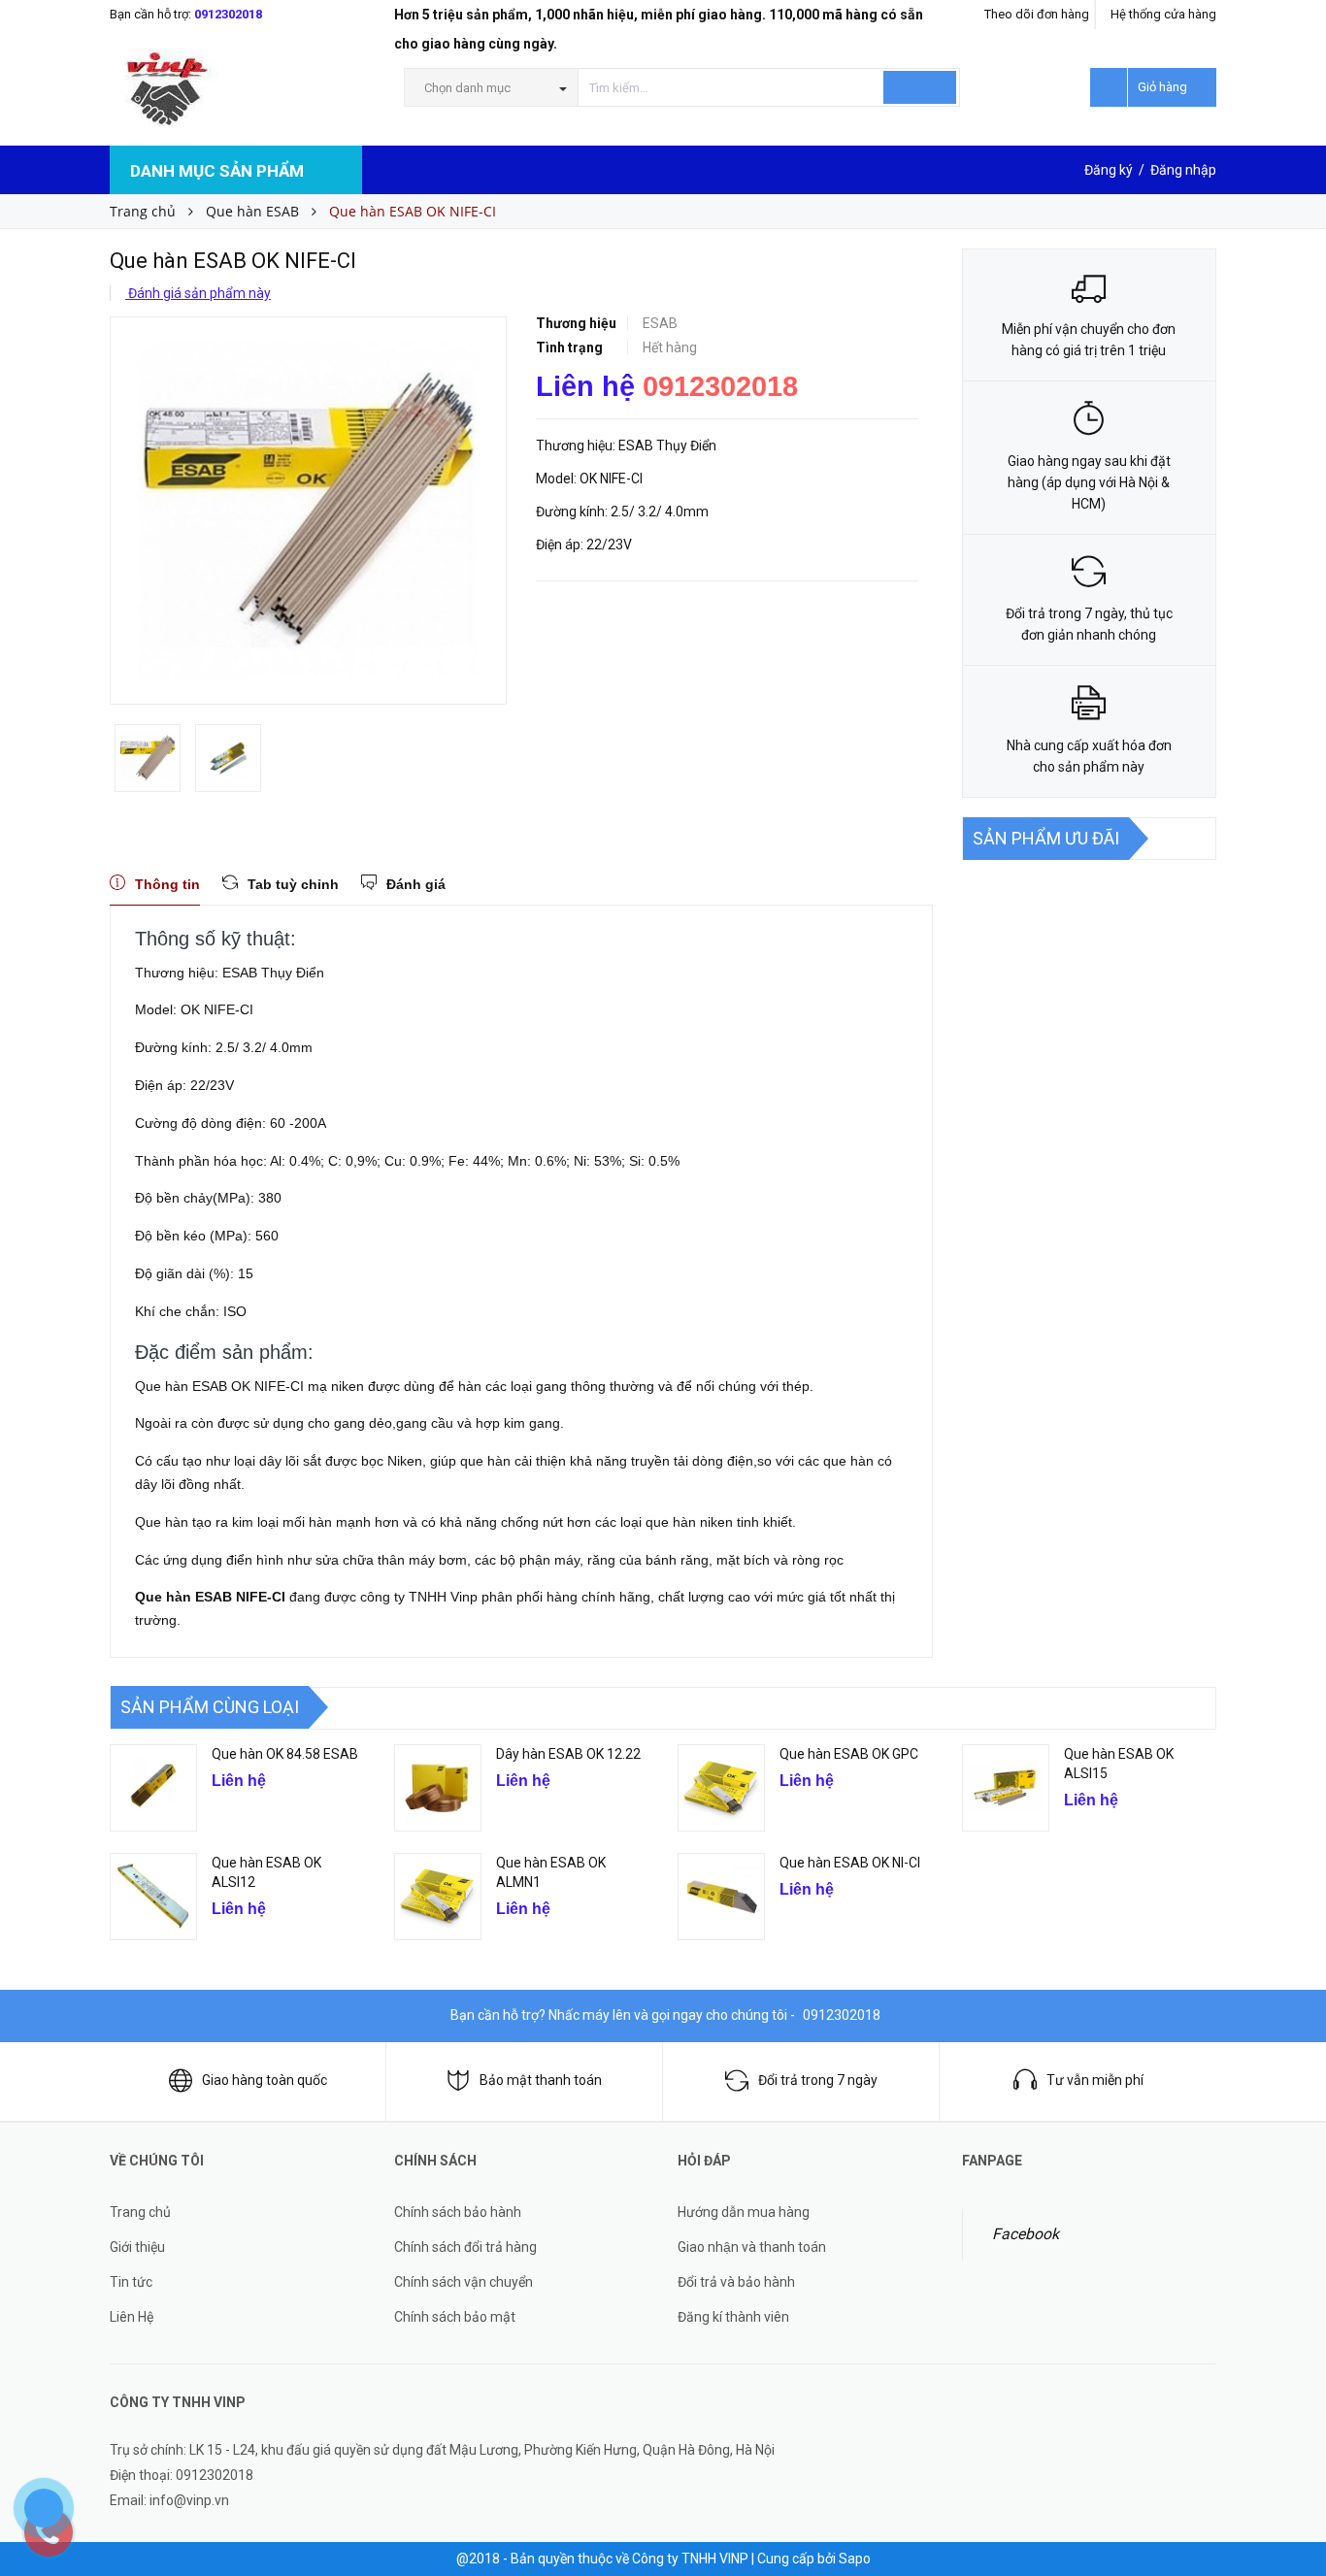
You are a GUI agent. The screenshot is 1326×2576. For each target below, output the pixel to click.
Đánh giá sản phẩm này (198, 293)
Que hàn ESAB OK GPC (849, 1754)
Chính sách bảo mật (455, 2317)
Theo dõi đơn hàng (1037, 14)
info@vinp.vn (189, 2500)
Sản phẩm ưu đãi (1046, 838)
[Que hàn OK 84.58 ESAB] (153, 1788)
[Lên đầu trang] (1292, 2450)
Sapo (855, 2559)
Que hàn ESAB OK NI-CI (850, 1863)
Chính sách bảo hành (458, 2212)
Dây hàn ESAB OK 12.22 (568, 1754)
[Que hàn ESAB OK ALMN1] (438, 1897)
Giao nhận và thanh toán (752, 2247)
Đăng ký (1109, 170)
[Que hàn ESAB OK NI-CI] (721, 1897)
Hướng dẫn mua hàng (744, 2212)
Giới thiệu (137, 2247)
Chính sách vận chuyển (464, 2282)
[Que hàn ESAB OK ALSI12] (153, 1897)
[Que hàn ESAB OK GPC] (721, 1788)
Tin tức (131, 2282)
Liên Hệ (132, 2317)
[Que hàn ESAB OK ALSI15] (1006, 1788)
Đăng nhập (1183, 170)
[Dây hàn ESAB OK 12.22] (438, 1788)
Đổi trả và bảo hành (736, 2282)
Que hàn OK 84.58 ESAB (285, 1754)
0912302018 (228, 14)
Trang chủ (140, 2212)
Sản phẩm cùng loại (210, 1707)
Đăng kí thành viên (733, 2317)
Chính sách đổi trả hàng (465, 2247)
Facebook (1026, 2234)
